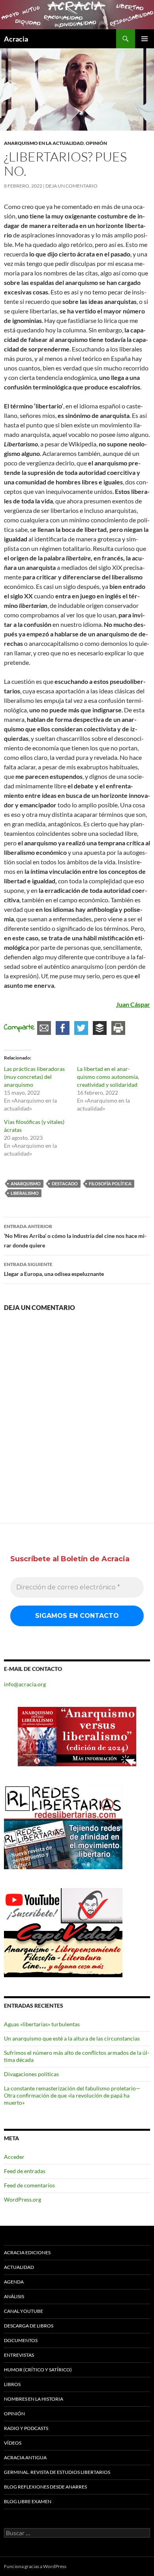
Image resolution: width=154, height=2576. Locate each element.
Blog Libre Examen (28, 2501)
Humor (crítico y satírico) (38, 2370)
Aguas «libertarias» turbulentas (42, 2024)
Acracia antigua (25, 2457)
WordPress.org (23, 2199)
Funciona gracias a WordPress (35, 2566)
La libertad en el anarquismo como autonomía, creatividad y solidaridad (108, 1077)
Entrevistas (19, 2355)
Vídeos (13, 2443)
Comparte (19, 1028)
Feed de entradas (25, 2171)
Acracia (16, 39)
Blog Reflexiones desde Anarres (45, 2487)
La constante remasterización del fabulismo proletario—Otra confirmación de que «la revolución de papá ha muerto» (72, 2095)
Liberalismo (25, 1193)
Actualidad (19, 2267)
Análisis (14, 2296)
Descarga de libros (29, 2326)
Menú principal (145, 39)
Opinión (96, 143)
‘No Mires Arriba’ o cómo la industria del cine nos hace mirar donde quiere (75, 1236)
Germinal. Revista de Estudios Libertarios (57, 2472)
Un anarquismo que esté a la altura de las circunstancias (72, 2038)
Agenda (14, 2282)
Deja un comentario (71, 186)
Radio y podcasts (26, 2428)
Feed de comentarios (29, 2185)
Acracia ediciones (27, 2252)
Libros (12, 2384)
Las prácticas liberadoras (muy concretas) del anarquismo (34, 1077)
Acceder (14, 2157)
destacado (65, 1184)
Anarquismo (26, 1184)
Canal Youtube (23, 2311)
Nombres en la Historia (34, 2399)
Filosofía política (110, 1184)
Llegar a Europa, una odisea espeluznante (54, 1269)
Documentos (21, 2340)
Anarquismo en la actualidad (44, 143)
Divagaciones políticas (31, 2074)
